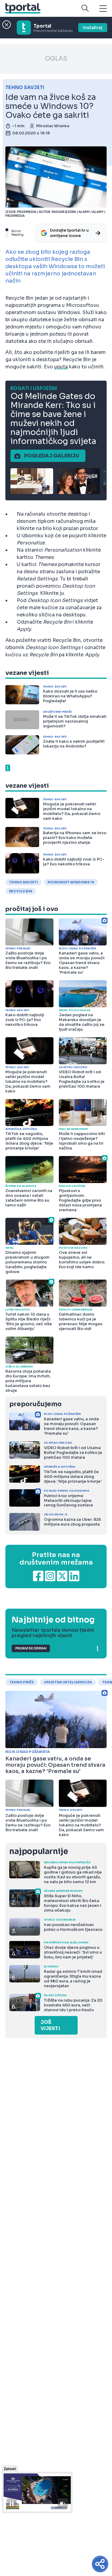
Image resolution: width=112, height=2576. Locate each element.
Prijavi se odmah (31, 1648)
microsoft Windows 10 (71, 882)
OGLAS (56, 59)
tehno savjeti (23, 882)
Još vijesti (50, 2025)
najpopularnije (39, 1851)
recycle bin (21, 891)
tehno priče (22, 1682)
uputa (61, 367)
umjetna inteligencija (68, 1682)
